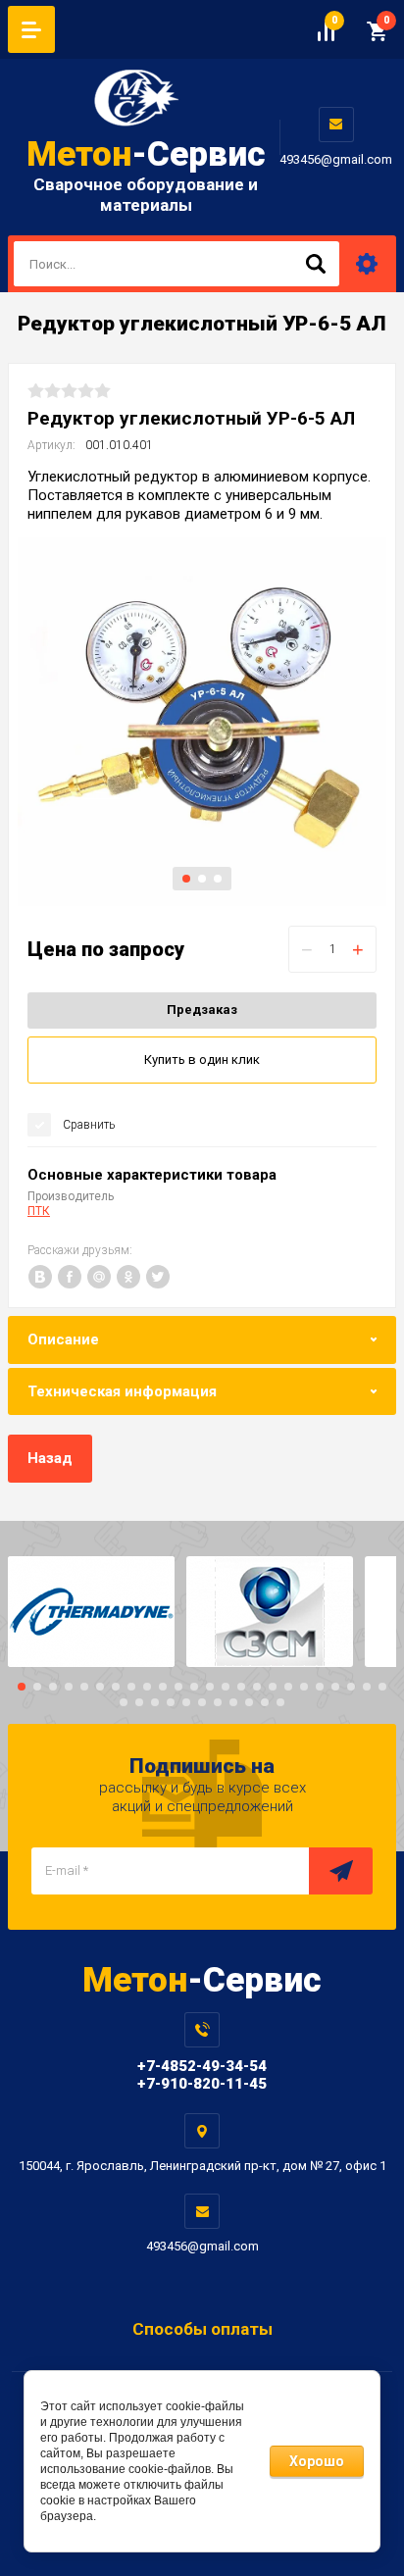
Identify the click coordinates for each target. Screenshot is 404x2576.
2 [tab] (202, 879)
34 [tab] (265, 1702)
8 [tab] (131, 1687)
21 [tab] (335, 1687)
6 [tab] (100, 1687)
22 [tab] (351, 1687)
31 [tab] (218, 1702)
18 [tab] (288, 1687)
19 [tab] (304, 1687)
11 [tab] (178, 1687)
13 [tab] (210, 1687)
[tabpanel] (202, 722)
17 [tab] (273, 1687)
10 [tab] (163, 1687)
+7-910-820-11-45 (202, 2084)
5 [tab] (84, 1687)
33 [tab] (249, 1702)
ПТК (39, 1211)
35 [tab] (280, 1702)
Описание (63, 1339)
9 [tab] (147, 1687)
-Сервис (146, 154)
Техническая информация (122, 1391)
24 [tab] (382, 1687)
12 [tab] (194, 1687)
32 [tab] (233, 1702)
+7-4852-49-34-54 (202, 2066)
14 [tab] (226, 1687)
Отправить (341, 1871)
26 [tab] (139, 1702)
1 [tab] (186, 879)
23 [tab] (367, 1687)
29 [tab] (186, 1702)
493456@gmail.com (336, 159)
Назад (50, 1458)
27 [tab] (155, 1702)
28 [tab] (171, 1702)
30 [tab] (202, 1702)
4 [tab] (69, 1687)
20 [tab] (320, 1687)
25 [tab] (124, 1702)
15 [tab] (241, 1687)
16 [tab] (257, 1687)
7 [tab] (116, 1687)
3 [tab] (218, 879)
